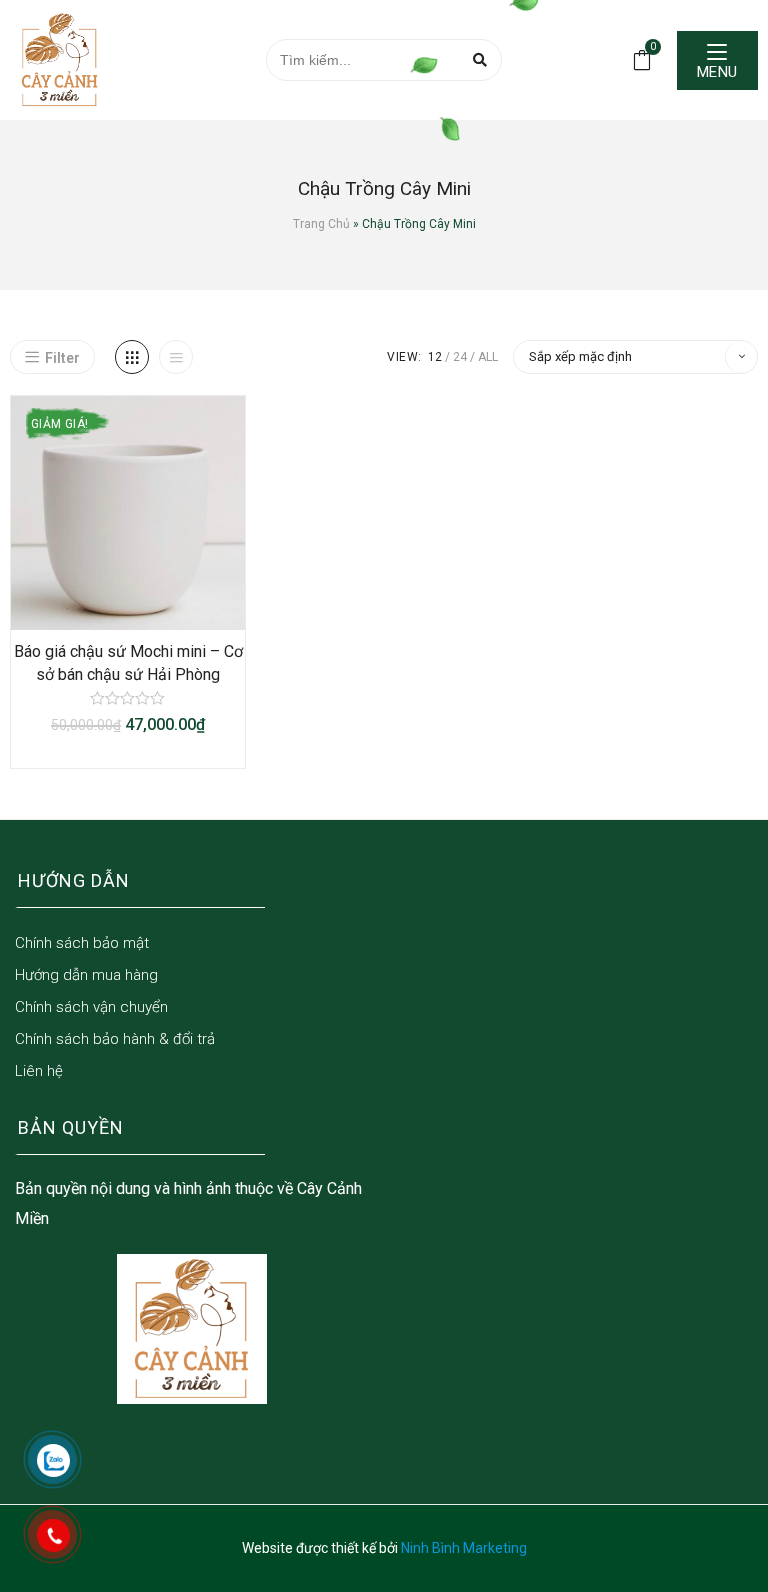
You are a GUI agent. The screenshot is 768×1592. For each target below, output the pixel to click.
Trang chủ (321, 224)
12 (435, 357)
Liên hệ (39, 1071)
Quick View (148, 608)
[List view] (176, 357)
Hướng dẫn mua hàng (86, 975)
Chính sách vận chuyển (91, 1007)
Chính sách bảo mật (82, 943)
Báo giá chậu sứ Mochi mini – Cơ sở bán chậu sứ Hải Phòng (128, 662)
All (488, 357)
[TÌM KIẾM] (481, 60)
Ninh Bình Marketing (464, 1548)
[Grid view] (132, 357)
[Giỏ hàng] (642, 59)
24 (460, 357)
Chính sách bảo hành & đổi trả (115, 1039)
